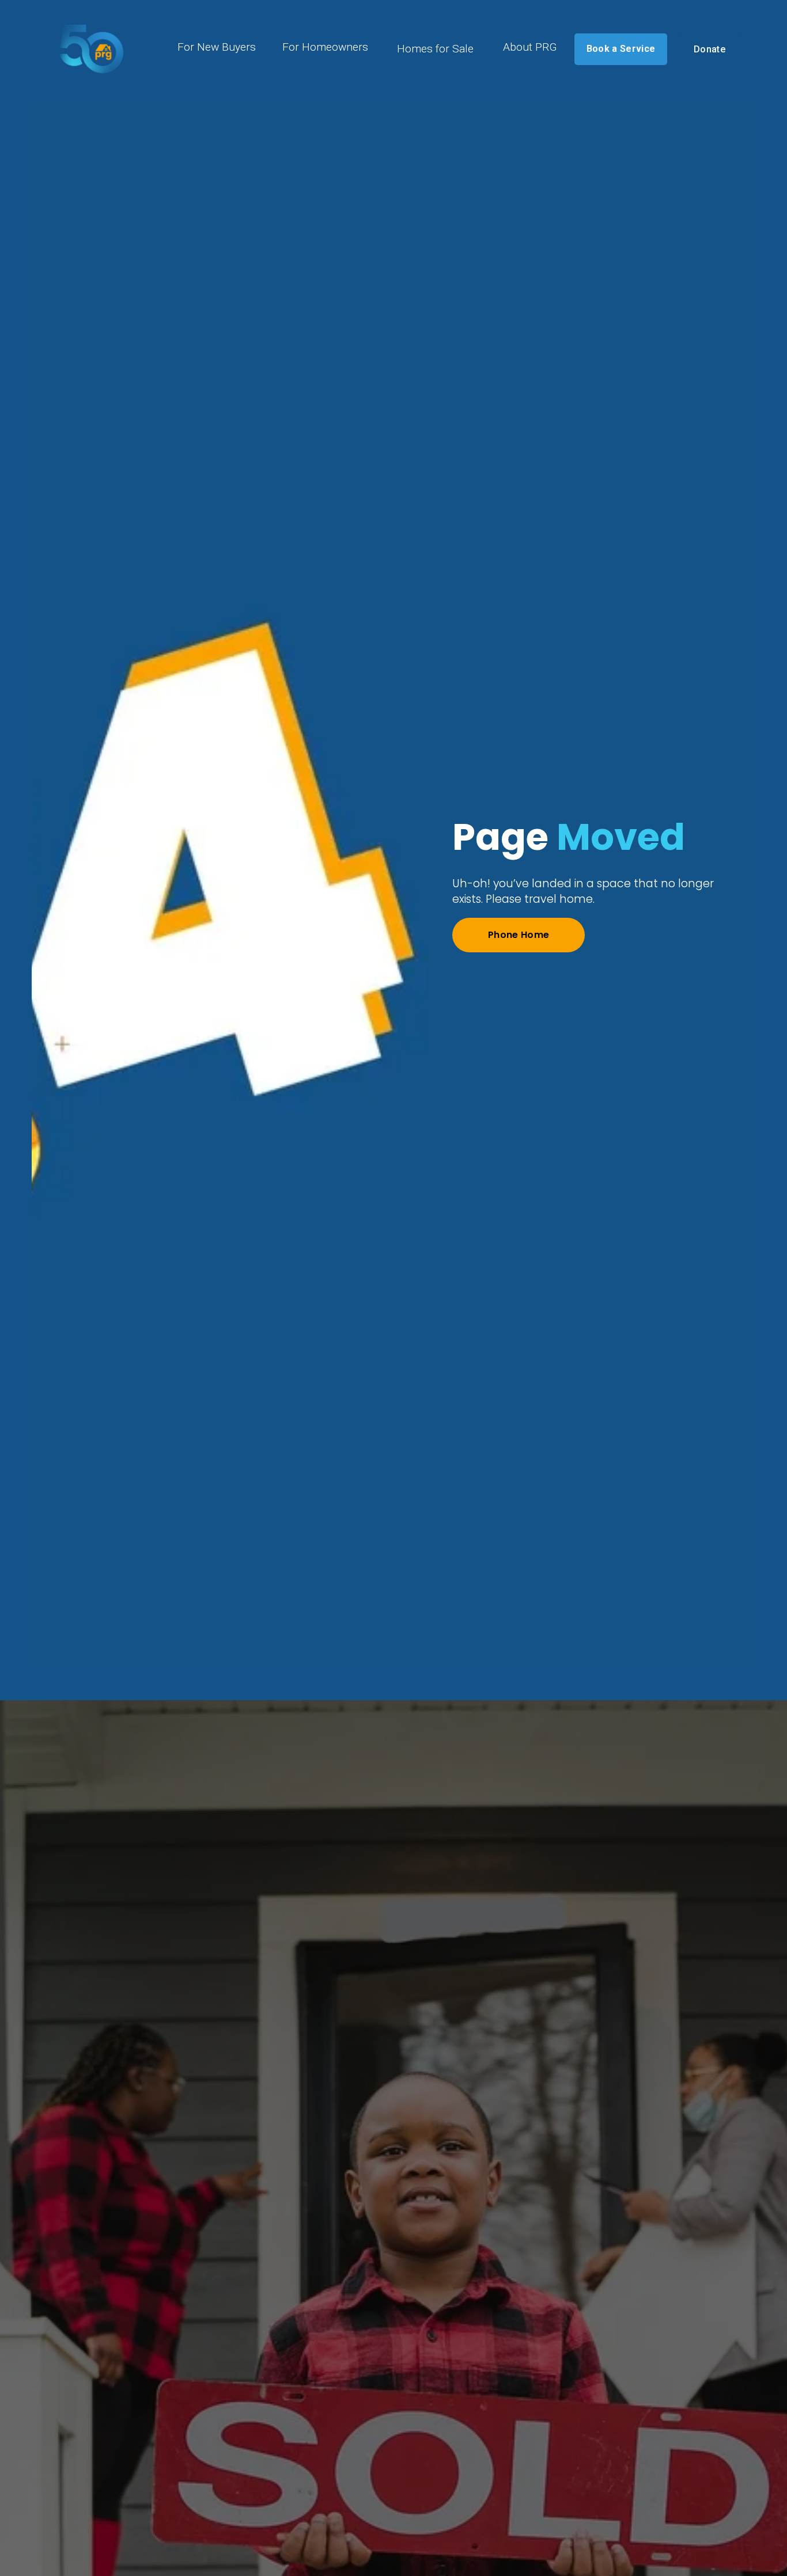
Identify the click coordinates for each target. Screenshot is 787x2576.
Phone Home (519, 935)
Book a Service (621, 49)
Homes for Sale (435, 49)
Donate (710, 49)
